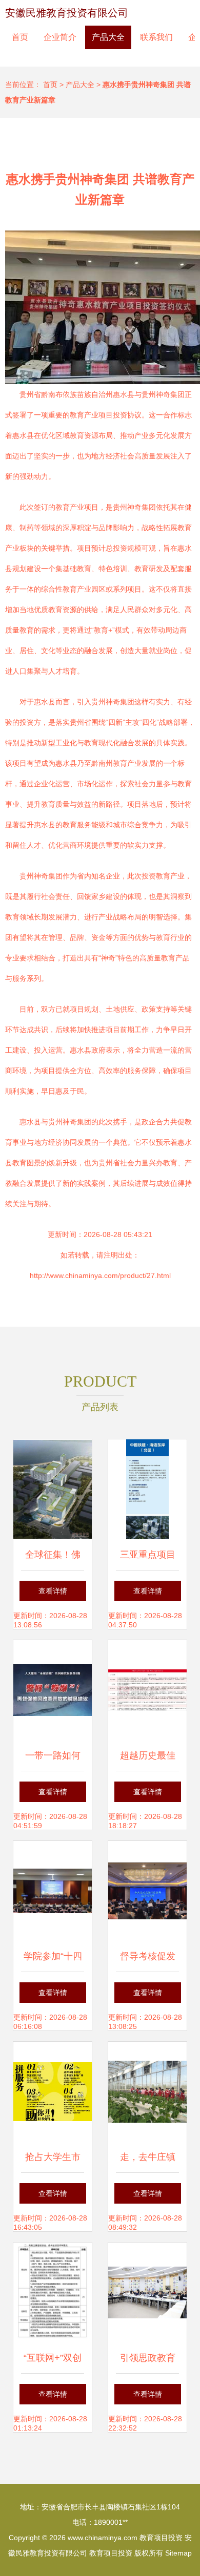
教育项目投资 (161, 2538)
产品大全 (108, 37)
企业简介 (60, 37)
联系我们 (156, 37)
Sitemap (178, 2553)
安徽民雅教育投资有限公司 (67, 13)
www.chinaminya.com (103, 2538)
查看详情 (53, 1591)
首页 (20, 37)
